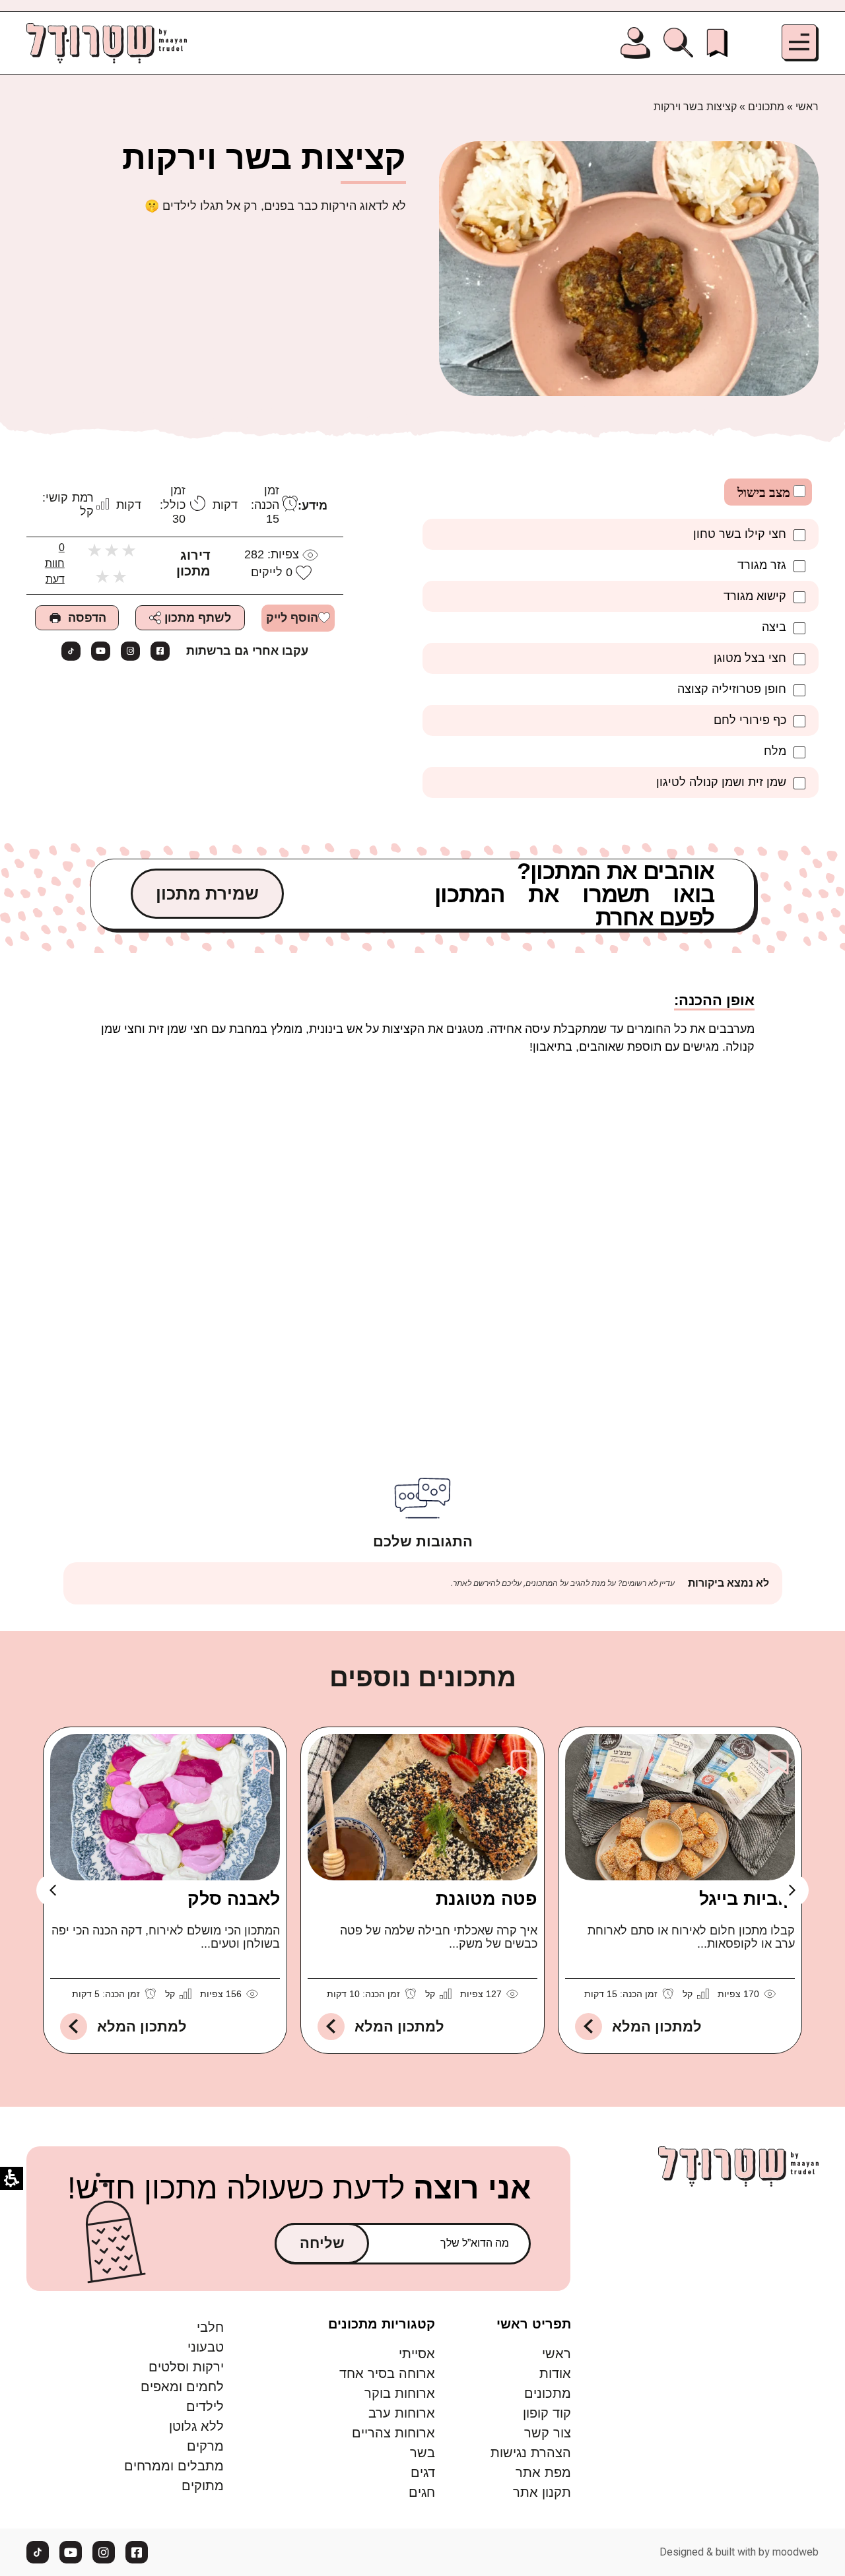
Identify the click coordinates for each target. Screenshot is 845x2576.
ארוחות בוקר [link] (399, 2393)
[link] (717, 43)
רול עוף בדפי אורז (208, 1899)
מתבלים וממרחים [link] (174, 2466)
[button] (800, 43)
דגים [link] (422, 2472)
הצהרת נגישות (531, 2453)
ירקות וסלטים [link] (186, 2367)
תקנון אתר (542, 2492)
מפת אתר (543, 2472)
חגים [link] (422, 2492)
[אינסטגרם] (130, 651)
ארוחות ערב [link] (401, 2413)
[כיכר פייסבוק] (160, 651)
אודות (555, 2373)
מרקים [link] (205, 2446)
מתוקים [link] (203, 2486)
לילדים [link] (205, 2406)
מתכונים (766, 107)
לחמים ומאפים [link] (182, 2387)
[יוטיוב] (101, 651)
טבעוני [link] (206, 2347)
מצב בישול (765, 492)
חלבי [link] (210, 2327)
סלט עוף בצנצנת (727, 1899)
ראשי (807, 107)
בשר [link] (422, 2453)
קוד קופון (547, 2413)
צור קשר (548, 2433)
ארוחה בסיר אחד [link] (387, 2373)
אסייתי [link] (417, 2354)
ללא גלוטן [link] (196, 2426)
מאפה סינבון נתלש (462, 1899)
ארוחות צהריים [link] (393, 2433)
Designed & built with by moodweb (739, 2552)
